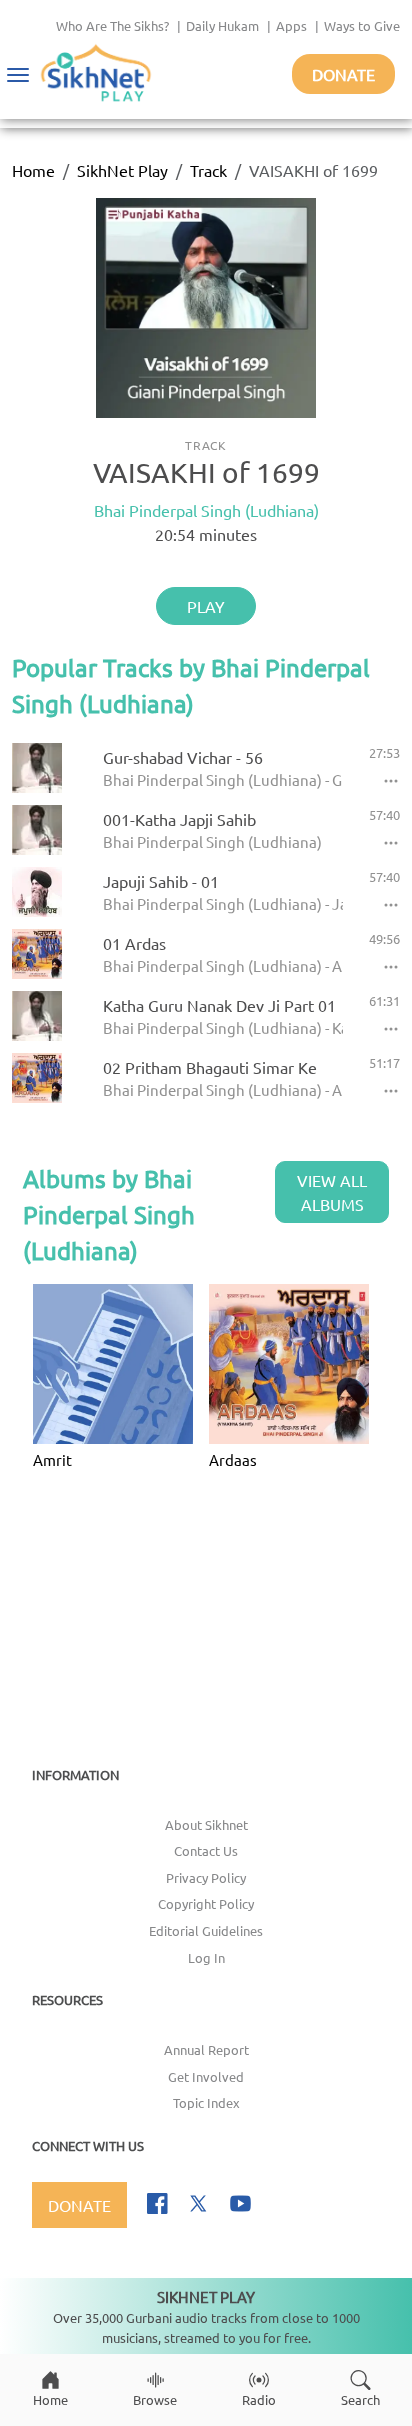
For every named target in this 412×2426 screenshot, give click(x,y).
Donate (343, 74)
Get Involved (206, 2076)
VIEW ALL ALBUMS (332, 1192)
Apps (291, 25)
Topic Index (206, 2102)
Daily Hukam (222, 25)
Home (33, 170)
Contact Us (206, 1850)
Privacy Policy (206, 1877)
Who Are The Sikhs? (112, 25)
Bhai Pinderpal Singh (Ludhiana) (206, 510)
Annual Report (206, 2049)
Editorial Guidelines (206, 1930)
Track (208, 170)
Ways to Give (362, 25)
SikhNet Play (122, 170)
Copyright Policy (206, 1903)
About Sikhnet (206, 1824)
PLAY (206, 606)
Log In (206, 1957)
